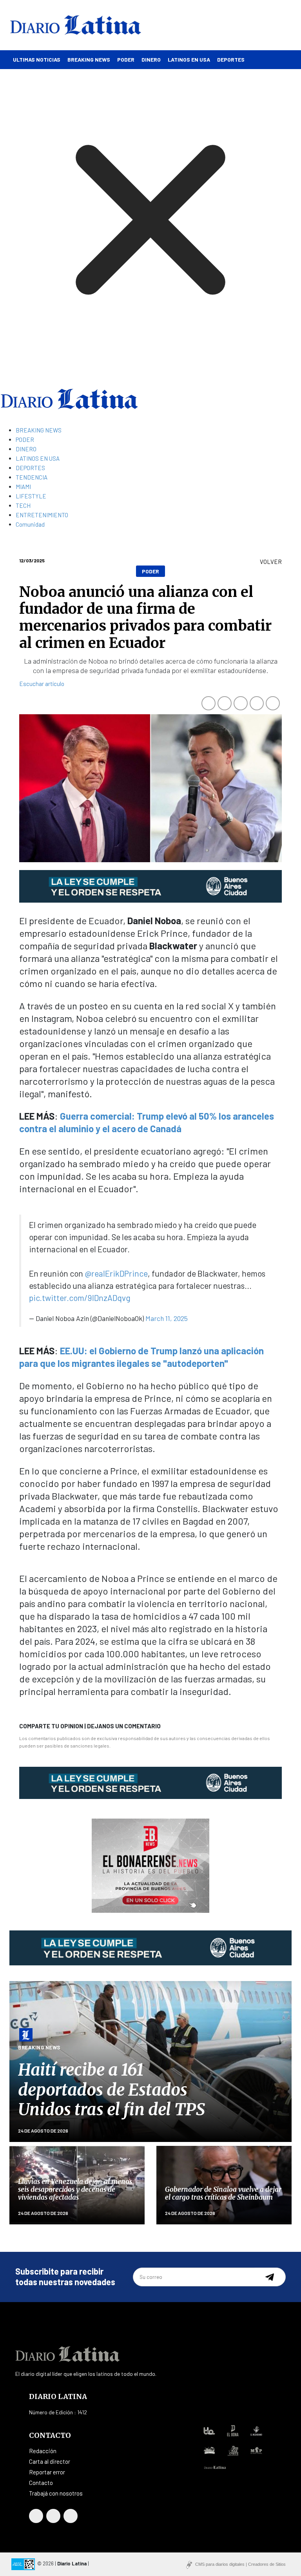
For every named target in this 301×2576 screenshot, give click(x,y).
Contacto (41, 2483)
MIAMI (23, 487)
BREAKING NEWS (89, 59)
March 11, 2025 (167, 1318)
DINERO (151, 59)
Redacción (43, 2451)
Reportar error (47, 2472)
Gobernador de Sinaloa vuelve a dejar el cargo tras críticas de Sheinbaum (223, 2193)
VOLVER (271, 562)
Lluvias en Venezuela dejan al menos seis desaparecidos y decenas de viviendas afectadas (75, 2190)
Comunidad (30, 524)
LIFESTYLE (31, 496)
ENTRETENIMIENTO (42, 515)
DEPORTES (231, 59)
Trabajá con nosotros (56, 2493)
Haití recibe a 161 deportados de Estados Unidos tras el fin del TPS (112, 2090)
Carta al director (50, 2461)
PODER (126, 59)
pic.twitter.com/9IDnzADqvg (80, 1298)
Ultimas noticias (37, 59)
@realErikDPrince (116, 1273)
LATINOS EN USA (189, 59)
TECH (23, 505)
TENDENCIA (32, 477)
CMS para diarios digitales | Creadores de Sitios (240, 2564)
